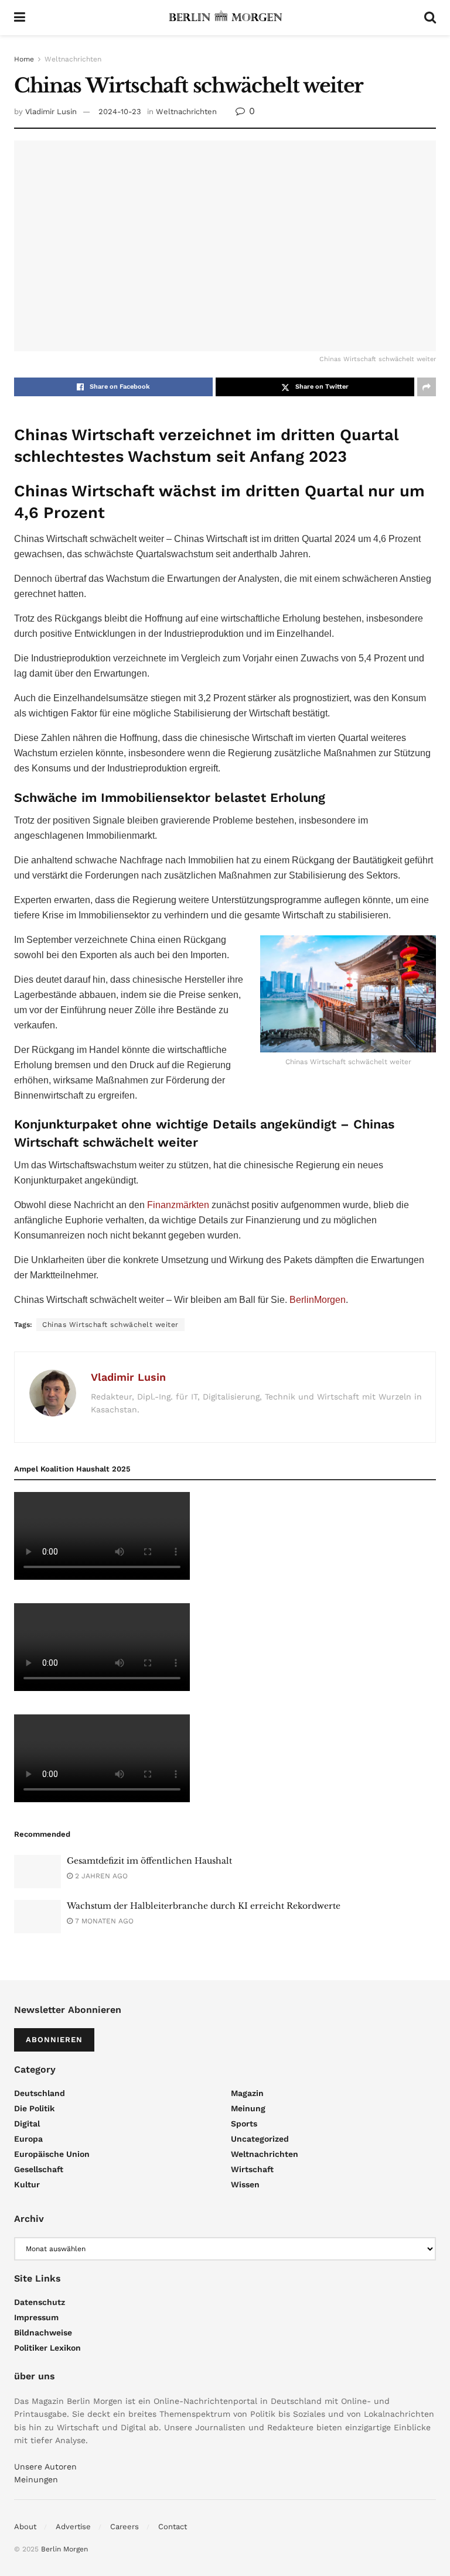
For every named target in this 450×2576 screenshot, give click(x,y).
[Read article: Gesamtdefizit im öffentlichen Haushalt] (37, 1872)
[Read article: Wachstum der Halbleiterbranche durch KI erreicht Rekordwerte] (37, 1917)
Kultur (27, 2184)
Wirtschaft (252, 2169)
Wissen (245, 2184)
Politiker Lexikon (47, 2348)
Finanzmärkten (178, 1205)
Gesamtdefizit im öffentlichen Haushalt (149, 1861)
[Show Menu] (20, 18)
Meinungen (36, 2479)
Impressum (36, 2317)
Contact (173, 2527)
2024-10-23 (120, 112)
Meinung (248, 2108)
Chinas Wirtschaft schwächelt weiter (110, 1325)
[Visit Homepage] (225, 18)
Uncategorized (260, 2139)
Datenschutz (40, 2302)
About (25, 2527)
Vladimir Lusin (51, 112)
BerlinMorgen (318, 1300)
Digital (27, 2124)
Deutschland (40, 2093)
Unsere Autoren (45, 2467)
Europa (28, 2139)
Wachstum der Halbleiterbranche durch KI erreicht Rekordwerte (204, 1906)
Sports (244, 2124)
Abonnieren (54, 2040)
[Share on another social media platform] (427, 387)
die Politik (34, 2108)
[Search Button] (430, 18)
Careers (125, 2527)
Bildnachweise (43, 2333)
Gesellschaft (39, 2169)
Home (24, 59)
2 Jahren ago (100, 1876)
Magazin (247, 2093)
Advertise (73, 2527)
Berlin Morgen (64, 2549)
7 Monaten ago (103, 1921)
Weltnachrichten (73, 59)
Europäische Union (52, 2154)
